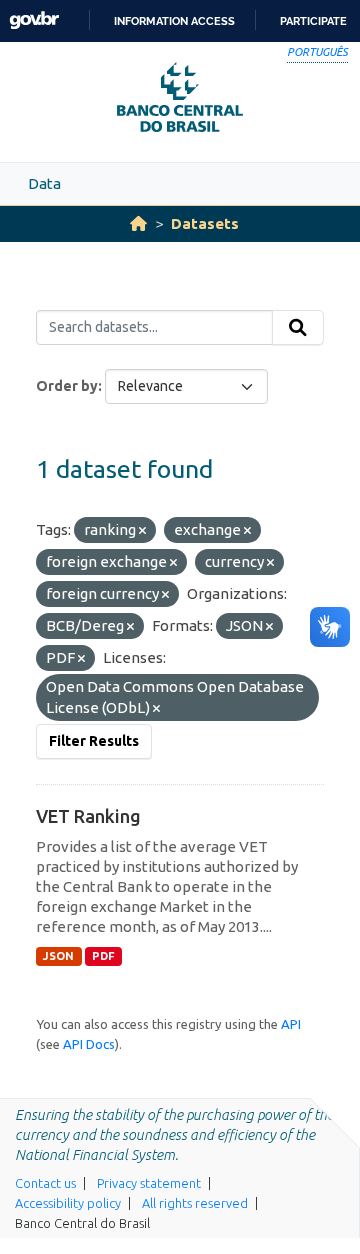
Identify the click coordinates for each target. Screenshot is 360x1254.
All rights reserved (195, 1203)
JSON (58, 956)
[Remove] (142, 531)
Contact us (45, 1183)
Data (44, 183)
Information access (174, 21)
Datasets (205, 223)
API (291, 1024)
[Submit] (298, 328)
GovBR (34, 20)
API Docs (89, 1044)
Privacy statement (149, 1183)
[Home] (138, 223)
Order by (67, 386)
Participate (313, 21)
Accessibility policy (68, 1203)
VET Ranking (88, 816)
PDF (103, 956)
